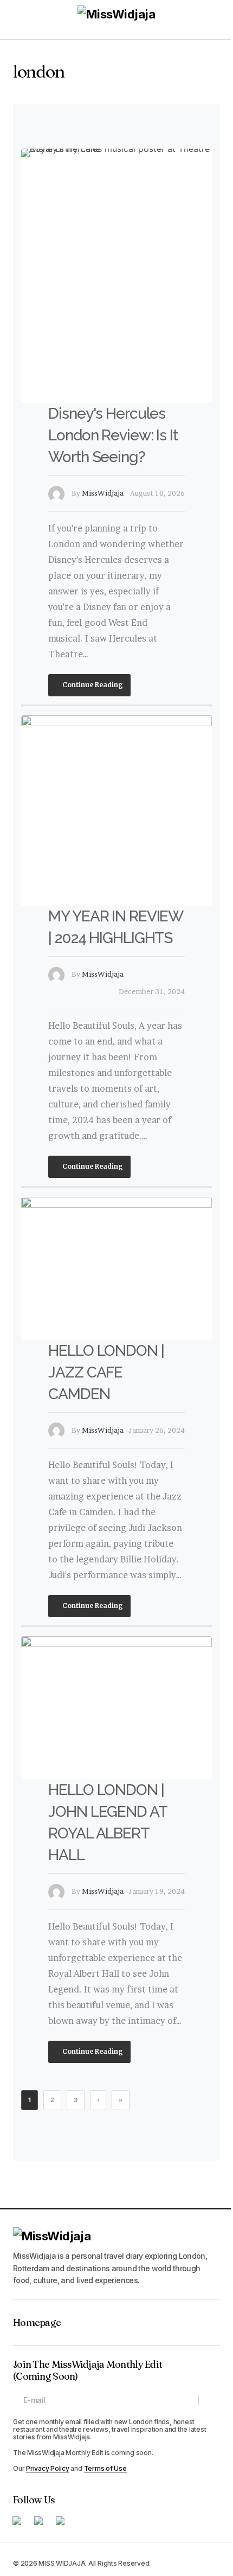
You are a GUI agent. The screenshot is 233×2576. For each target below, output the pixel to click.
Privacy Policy (48, 2468)
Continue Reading (92, 685)
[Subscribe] (209, 2400)
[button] (18, 20)
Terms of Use (105, 2468)
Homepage (37, 2323)
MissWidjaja (103, 493)
